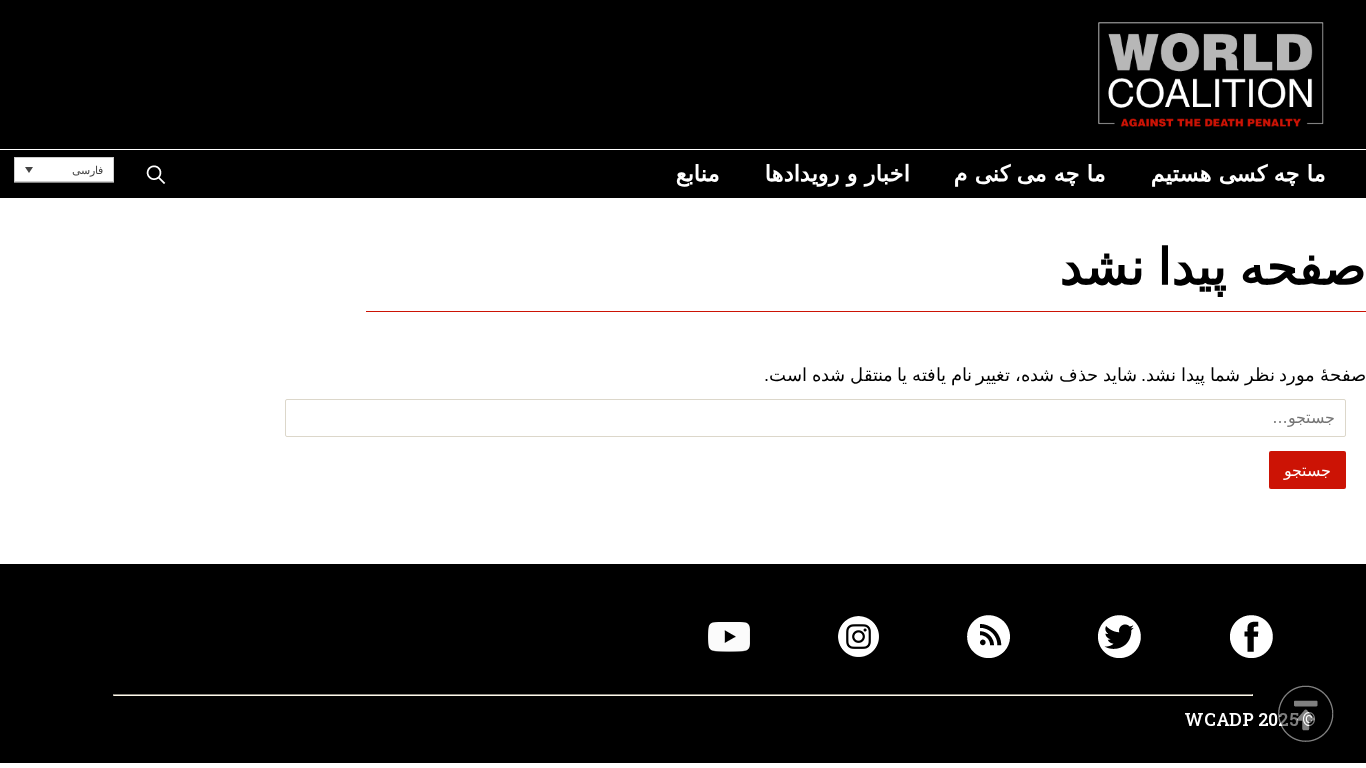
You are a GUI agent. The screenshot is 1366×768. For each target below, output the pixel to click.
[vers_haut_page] (1306, 715)
